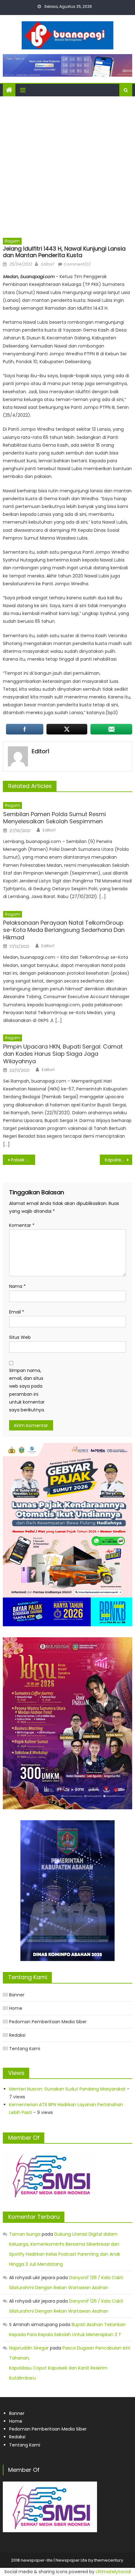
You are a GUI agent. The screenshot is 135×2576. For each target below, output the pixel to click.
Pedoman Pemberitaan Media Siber (48, 2022)
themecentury (109, 2560)
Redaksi (17, 2035)
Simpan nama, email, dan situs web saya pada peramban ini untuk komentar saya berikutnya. (27, 1390)
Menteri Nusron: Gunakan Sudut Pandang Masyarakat (67, 2089)
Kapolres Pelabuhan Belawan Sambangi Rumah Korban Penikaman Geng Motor (119, 1160)
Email (17, 1312)
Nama (17, 1286)
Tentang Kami (25, 2049)
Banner (17, 1995)
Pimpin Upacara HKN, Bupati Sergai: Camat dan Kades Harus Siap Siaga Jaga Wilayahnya (63, 1054)
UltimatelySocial (113, 2572)
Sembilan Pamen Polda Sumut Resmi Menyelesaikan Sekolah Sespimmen (54, 818)
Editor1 (47, 264)
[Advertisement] (67, 167)
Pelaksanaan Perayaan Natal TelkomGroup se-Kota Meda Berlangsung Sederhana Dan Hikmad (64, 930)
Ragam (12, 241)
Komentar (22, 1225)
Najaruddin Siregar (29, 2348)
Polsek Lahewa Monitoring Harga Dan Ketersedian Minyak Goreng (23, 1160)
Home (16, 2008)
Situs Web (20, 1337)
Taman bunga (25, 2234)
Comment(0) (77, 264)
